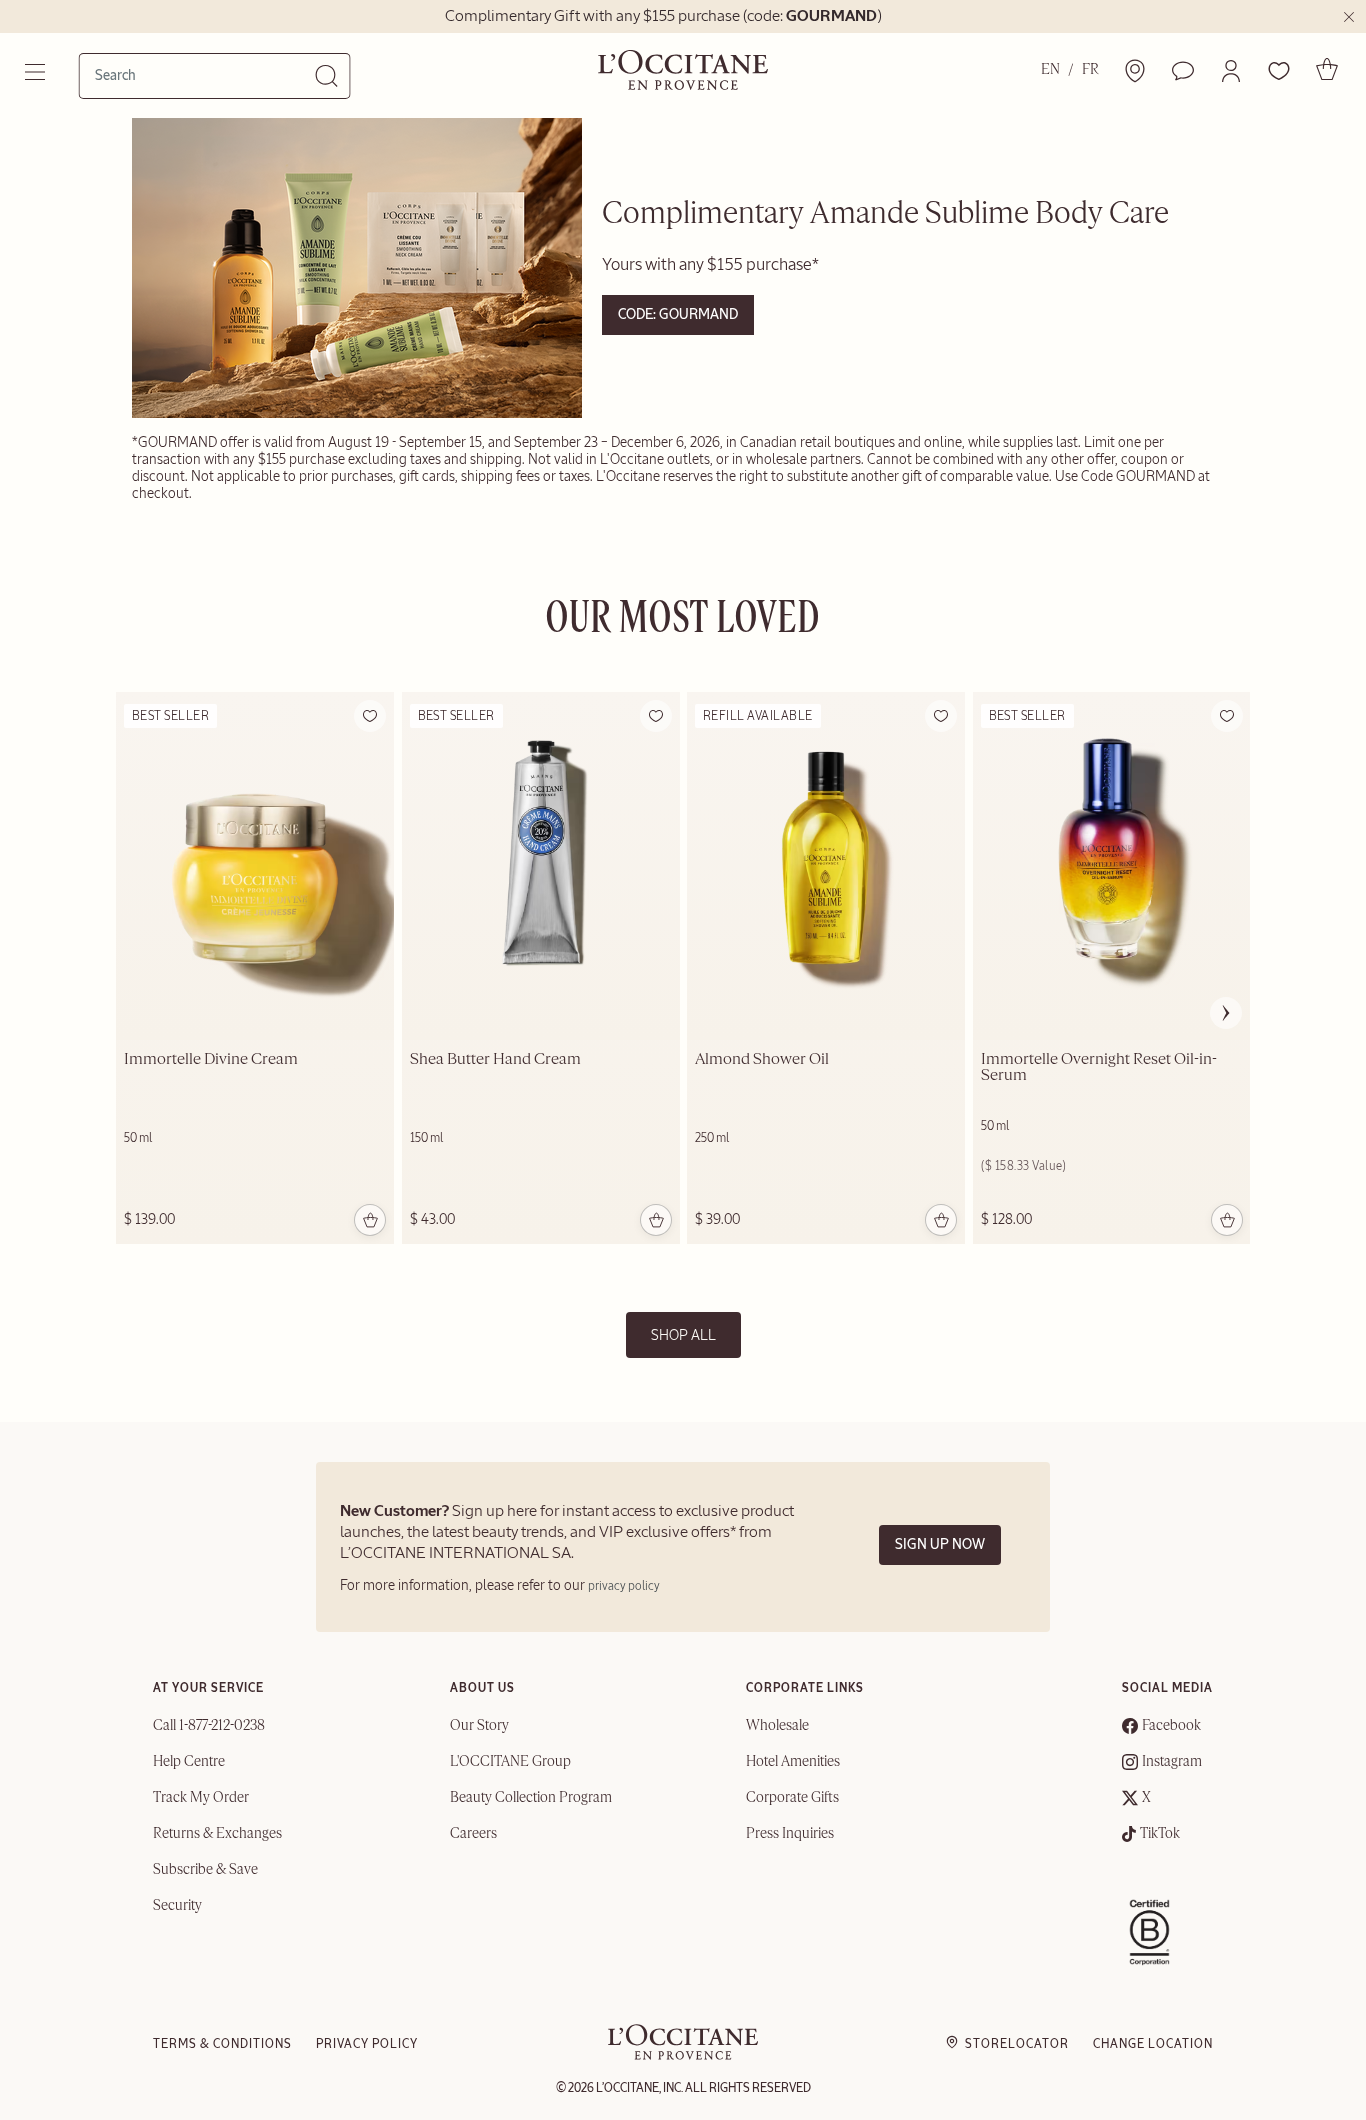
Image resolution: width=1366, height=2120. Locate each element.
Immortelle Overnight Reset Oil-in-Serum (1099, 1068)
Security (177, 1906)
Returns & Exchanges (217, 1834)
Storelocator (1017, 2044)
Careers (473, 1834)
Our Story (479, 1726)
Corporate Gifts (792, 1798)
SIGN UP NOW (940, 1544)
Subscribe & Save (205, 1870)
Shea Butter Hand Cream (495, 1060)
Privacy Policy (367, 2044)
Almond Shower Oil (762, 1060)
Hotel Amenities (793, 1762)
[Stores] (1135, 71)
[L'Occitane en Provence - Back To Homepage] (683, 2055)
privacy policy (624, 1586)
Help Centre (189, 1762)
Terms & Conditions (222, 2044)
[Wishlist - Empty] (1279, 71)
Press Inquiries (790, 1834)
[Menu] (37, 72)
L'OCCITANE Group (510, 1762)
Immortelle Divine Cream (211, 1060)
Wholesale (777, 1726)
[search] (205, 75)
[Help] (1183, 71)
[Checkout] (1327, 69)
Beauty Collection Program (531, 1798)
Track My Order (201, 1798)
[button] (1231, 71)
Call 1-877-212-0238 (209, 1726)
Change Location (1153, 2044)
